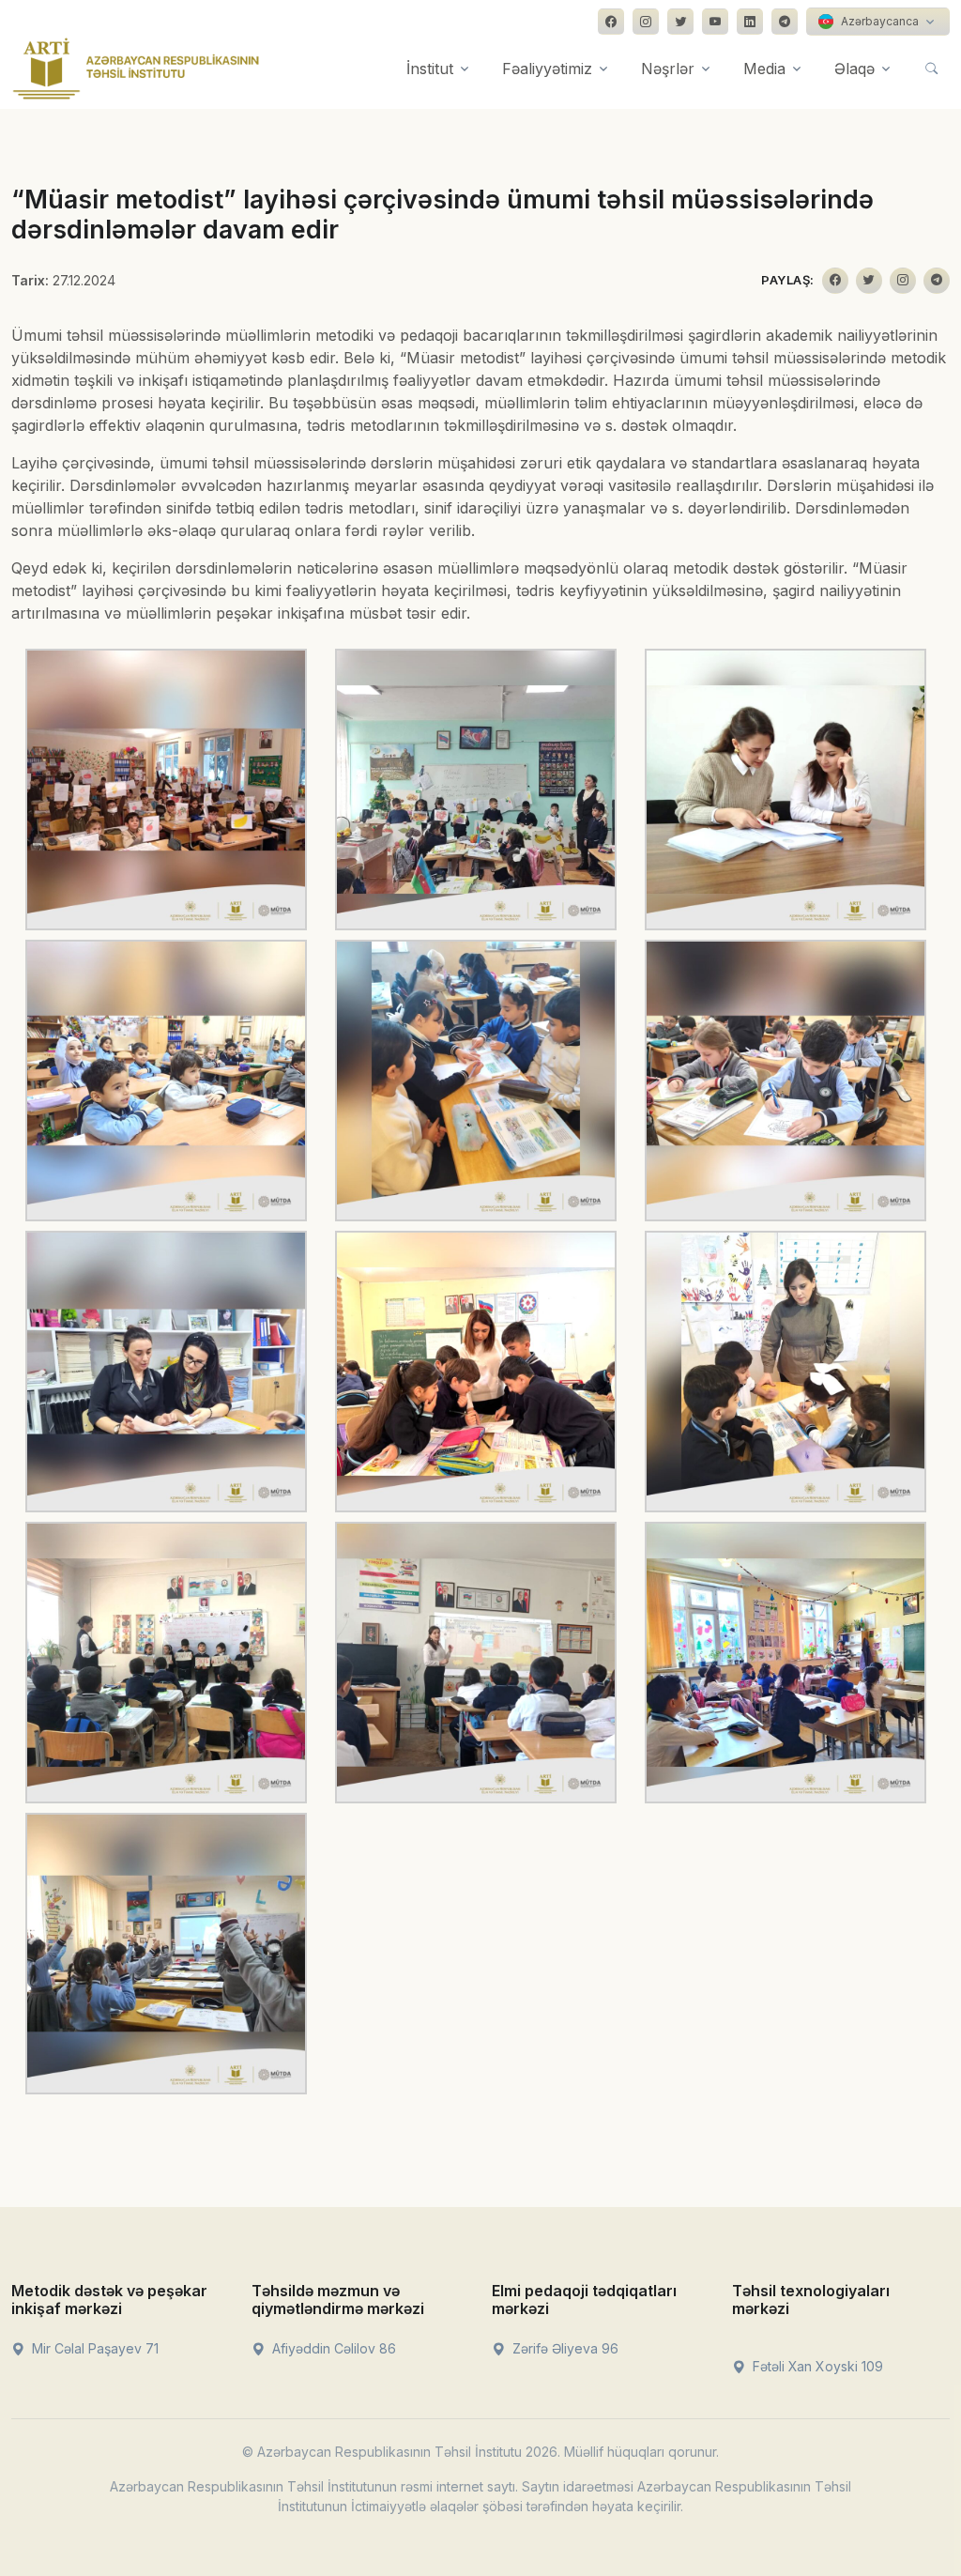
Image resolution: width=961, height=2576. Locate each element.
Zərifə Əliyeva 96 (564, 2348)
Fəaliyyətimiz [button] (547, 69)
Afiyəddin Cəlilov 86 (332, 2348)
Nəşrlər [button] (668, 69)
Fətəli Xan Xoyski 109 (816, 2366)
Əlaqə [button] (854, 69)
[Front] (136, 69)
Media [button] (764, 69)
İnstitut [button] (430, 69)
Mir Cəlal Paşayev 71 (93, 2348)
